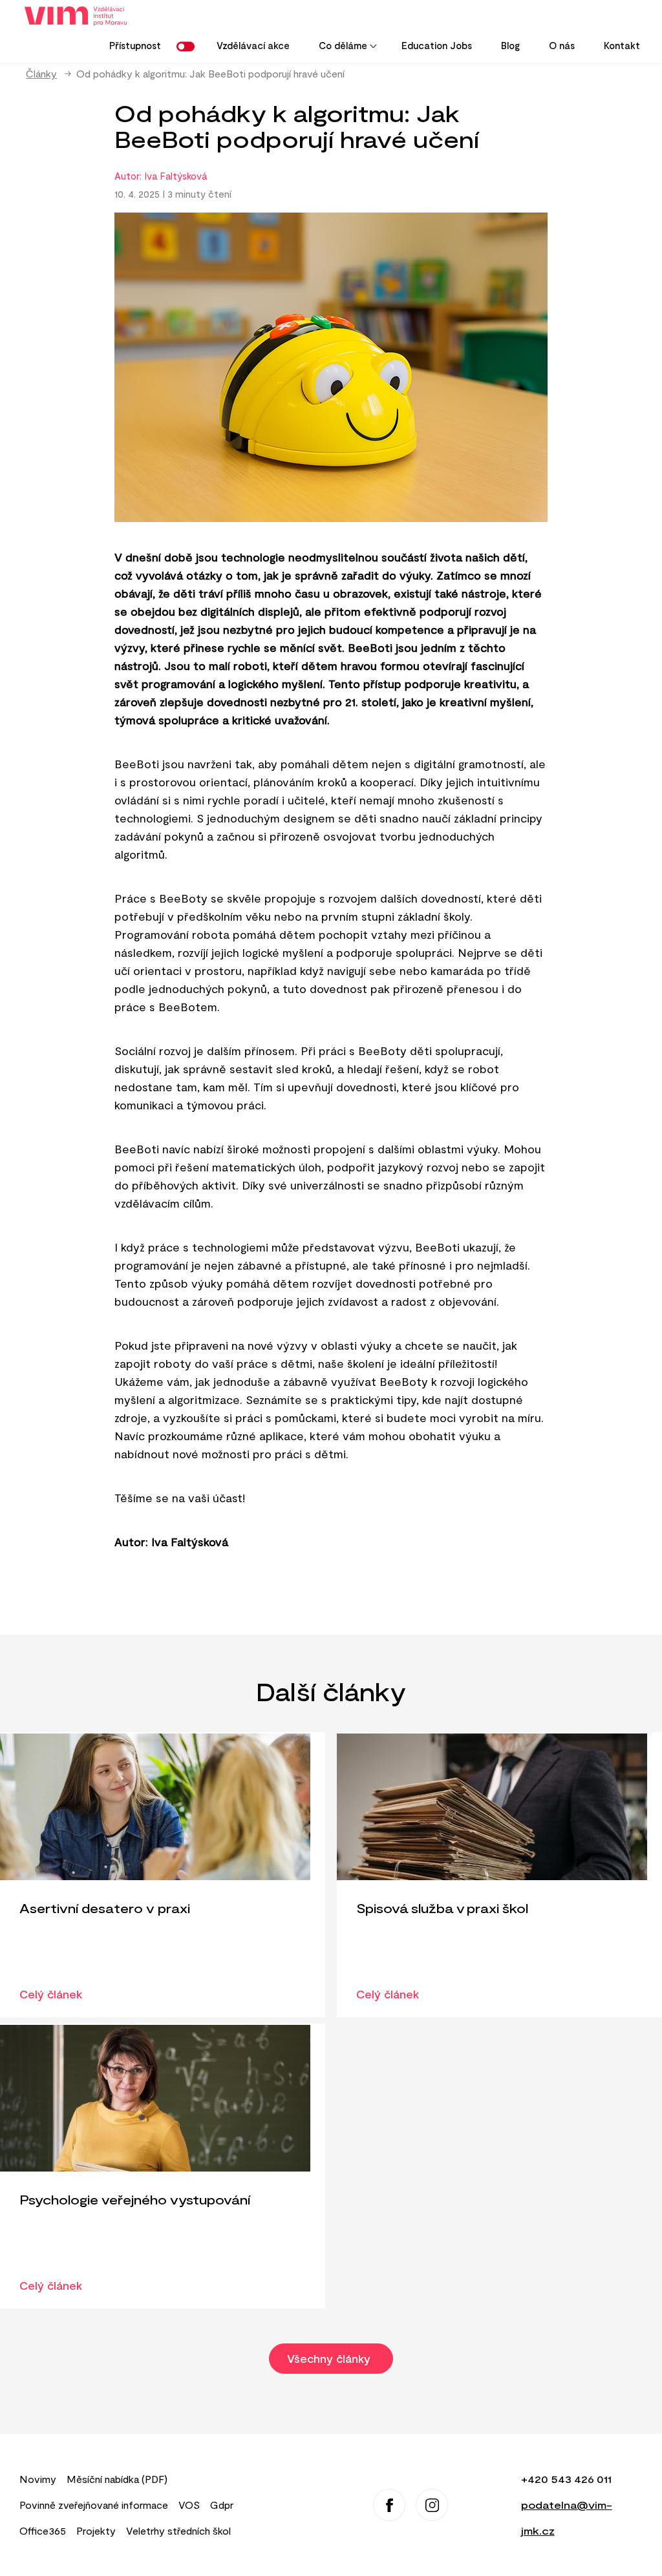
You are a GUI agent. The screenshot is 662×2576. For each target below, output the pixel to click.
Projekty (96, 2530)
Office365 (43, 2530)
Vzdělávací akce (253, 45)
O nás (562, 45)
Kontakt (622, 45)
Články (41, 73)
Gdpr (222, 2505)
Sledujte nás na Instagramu (432, 2505)
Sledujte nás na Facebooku (389, 2505)
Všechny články (330, 2358)
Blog (510, 45)
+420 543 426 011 (566, 2479)
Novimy (38, 2479)
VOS (189, 2505)
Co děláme (336, 50)
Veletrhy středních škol (178, 2530)
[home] (80, 16)
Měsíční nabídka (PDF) (117, 2479)
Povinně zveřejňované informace (94, 2505)
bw (188, 47)
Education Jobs (437, 45)
